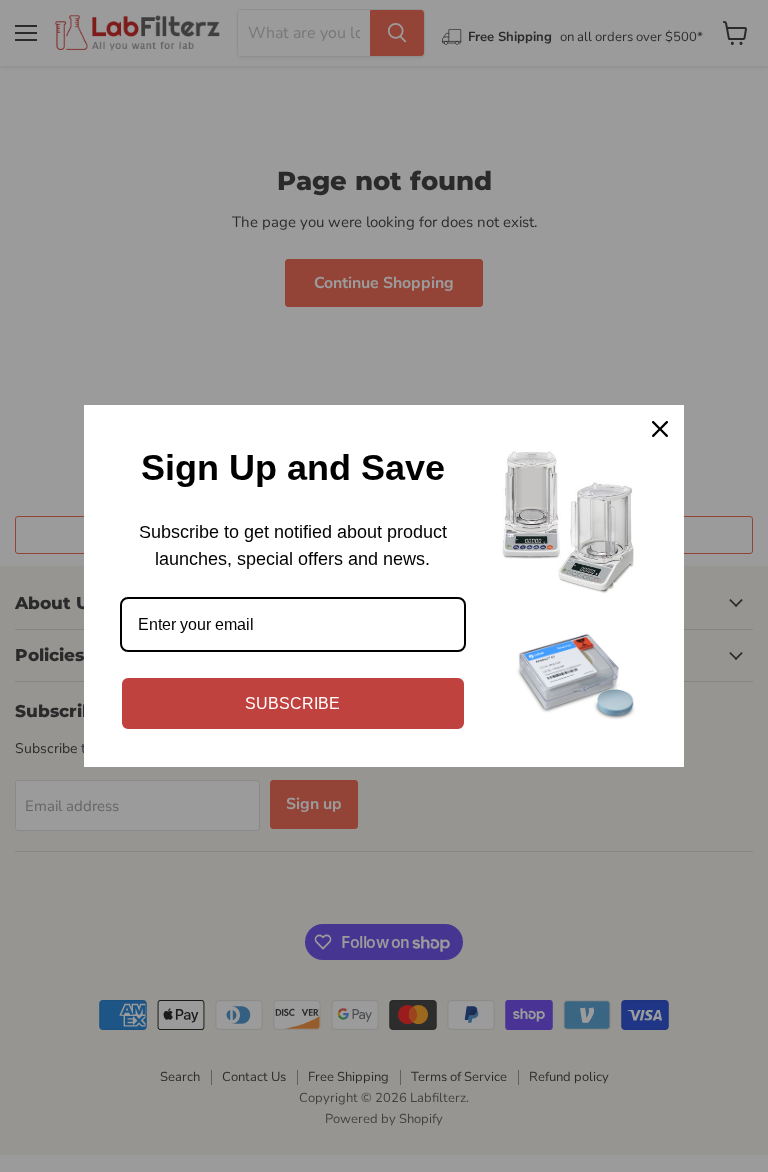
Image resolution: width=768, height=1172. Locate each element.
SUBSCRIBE (292, 703)
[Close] (660, 429)
